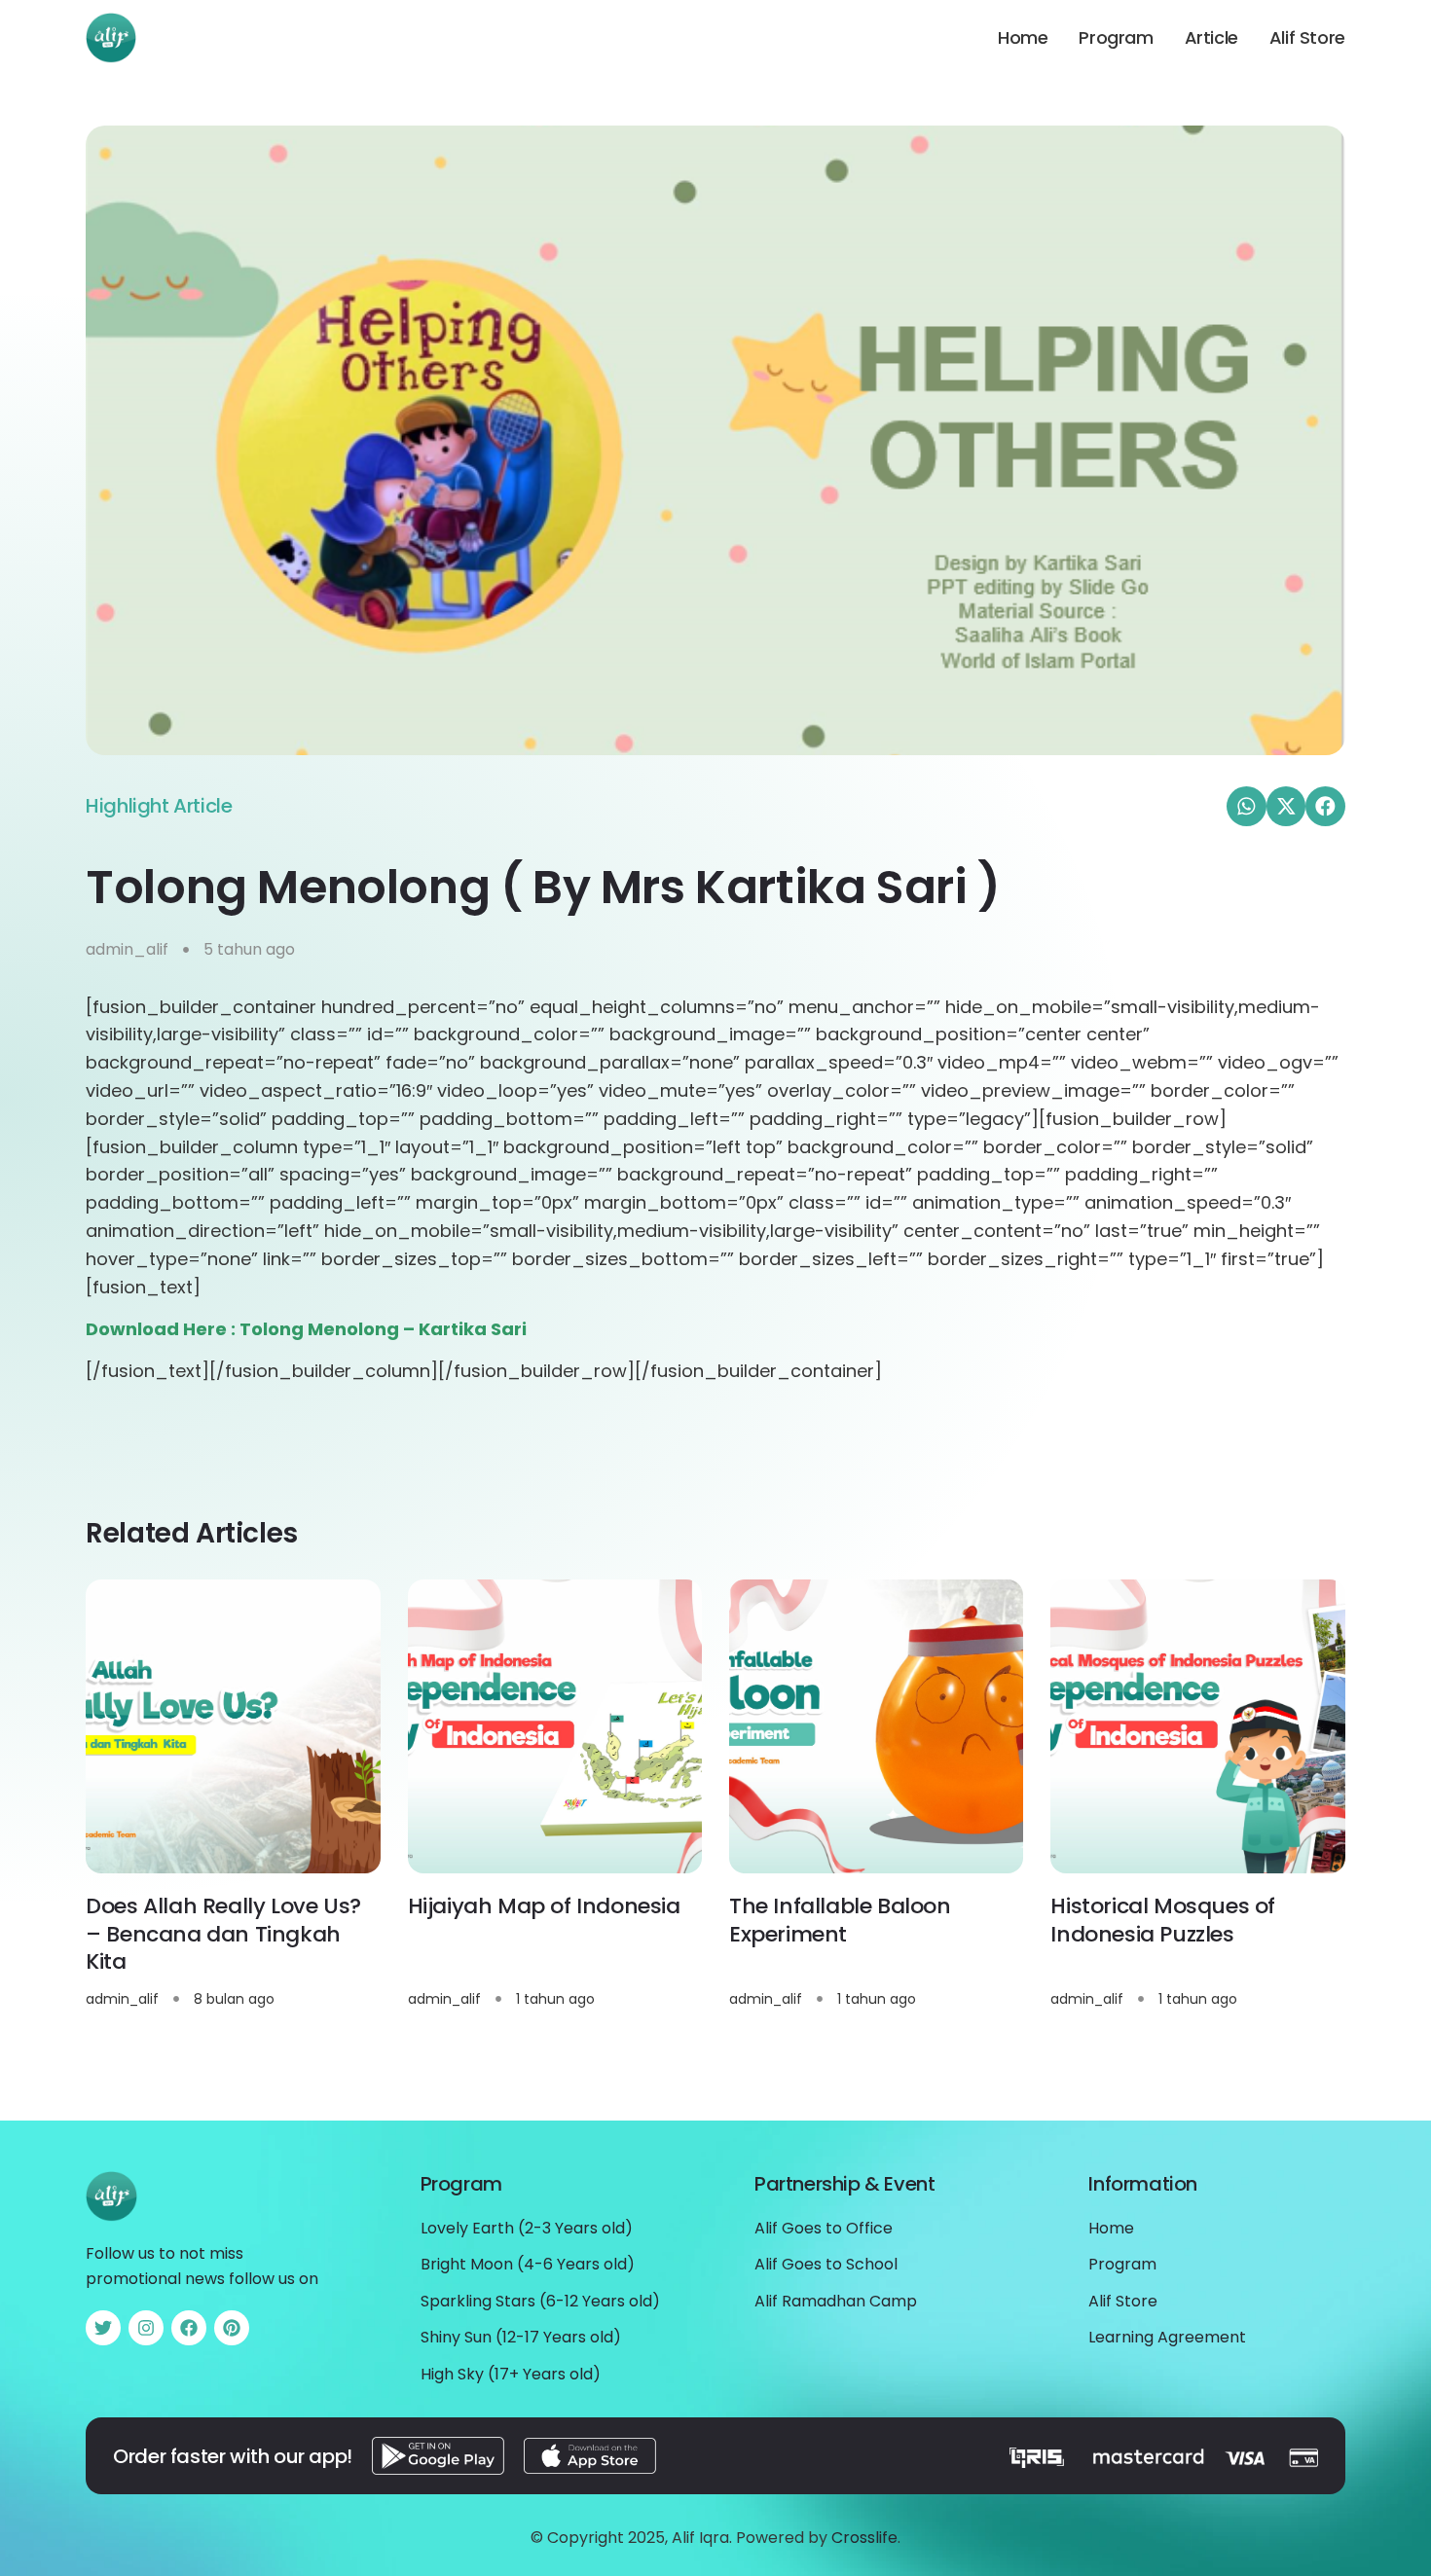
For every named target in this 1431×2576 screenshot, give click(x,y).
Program (1116, 38)
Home (1023, 38)
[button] (1247, 806)
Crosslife (864, 2538)
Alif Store (1307, 38)
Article (1211, 38)
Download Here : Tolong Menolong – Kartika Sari (306, 1329)
